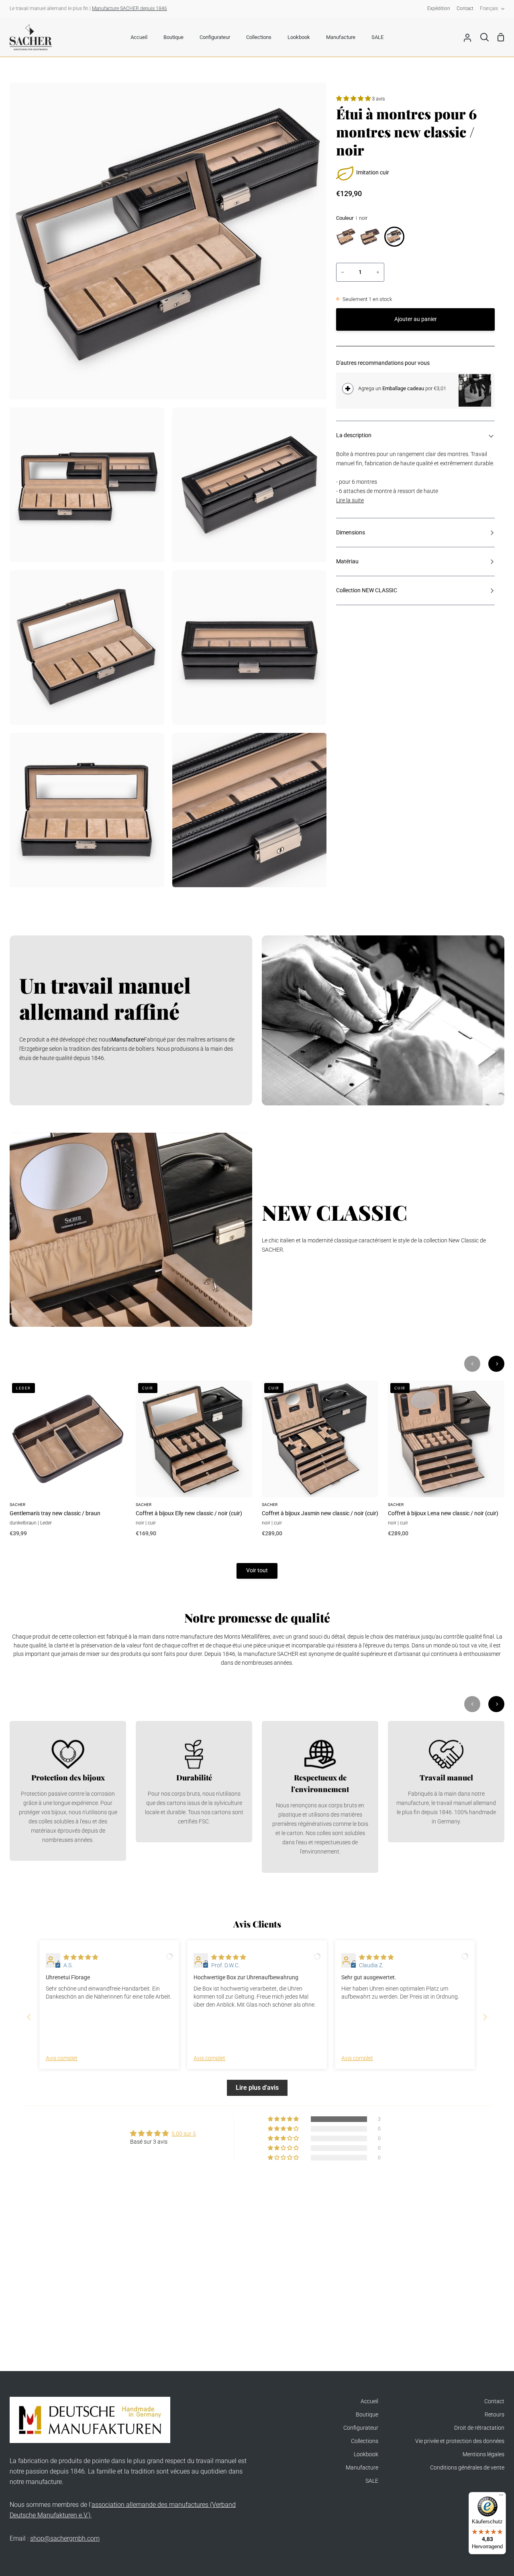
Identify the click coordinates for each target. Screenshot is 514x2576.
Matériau (347, 562)
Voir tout (257, 1570)
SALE (372, 2481)
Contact (494, 2401)
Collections (365, 2441)
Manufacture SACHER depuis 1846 (130, 8)
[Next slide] (485, 2017)
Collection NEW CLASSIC (367, 590)
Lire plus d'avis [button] (257, 2088)
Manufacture (362, 2468)
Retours (495, 2415)
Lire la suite (350, 500)
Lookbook (366, 2454)
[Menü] (501, 2497)
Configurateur (361, 2428)
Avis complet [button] (62, 2058)
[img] (81, 1957)
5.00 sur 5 (184, 2134)
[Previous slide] (29, 2017)
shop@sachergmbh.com (65, 2538)
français (489, 8)
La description (354, 435)
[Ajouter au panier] (348, 389)
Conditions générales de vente (467, 2468)
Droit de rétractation (479, 2428)
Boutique (367, 2415)
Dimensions (351, 533)
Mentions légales (483, 2454)
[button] (354, 99)
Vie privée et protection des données (460, 2441)
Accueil (369, 2401)
